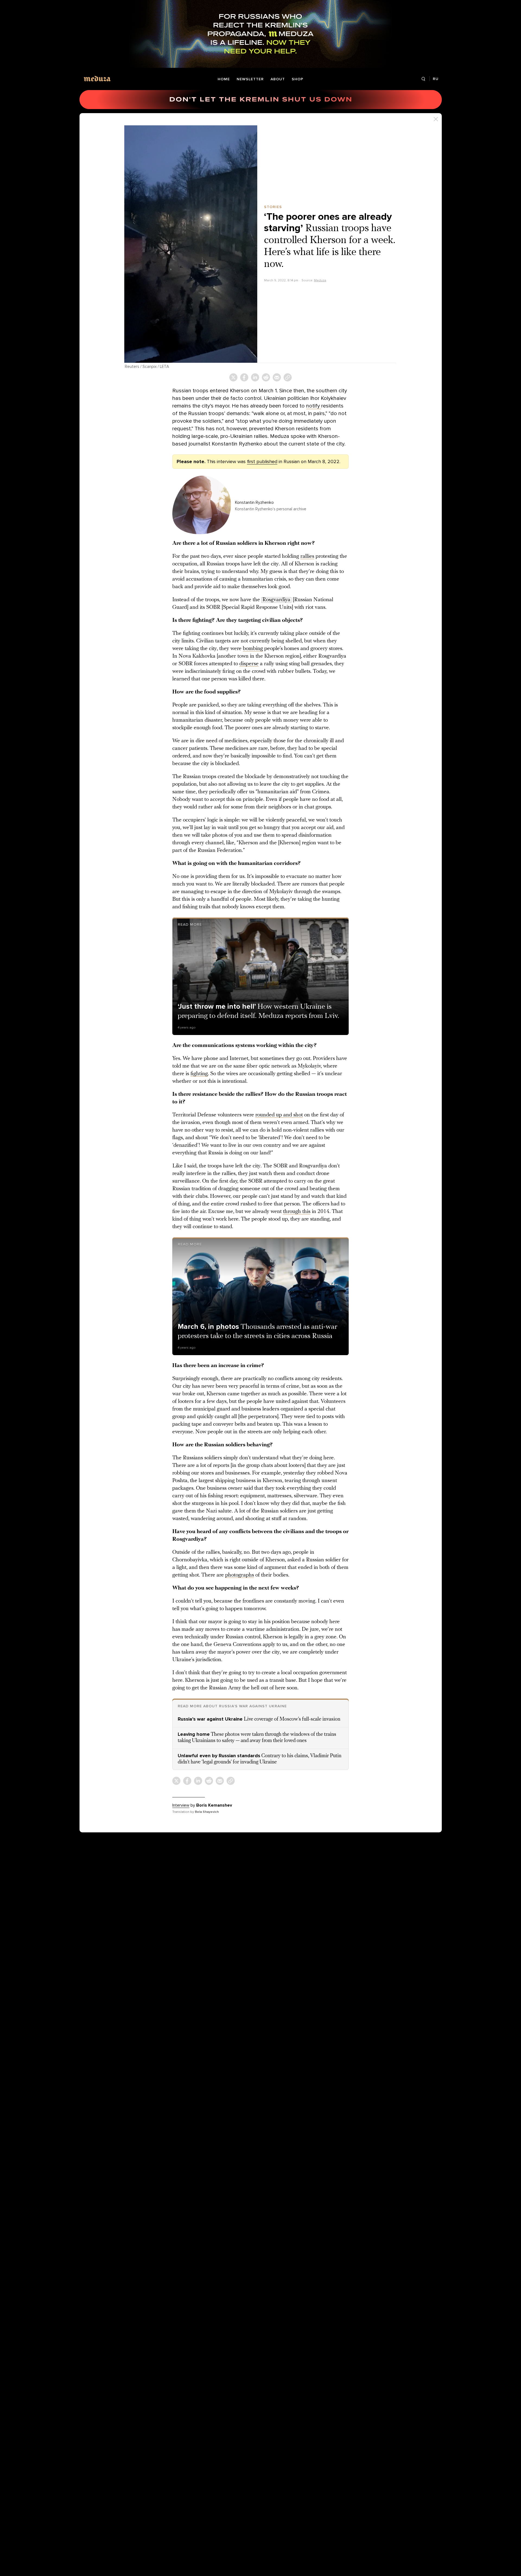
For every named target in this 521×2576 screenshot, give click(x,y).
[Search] (423, 79)
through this (297, 1212)
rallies (307, 556)
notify (314, 406)
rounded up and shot (279, 1115)
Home (224, 79)
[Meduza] (97, 79)
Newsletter (250, 79)
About (278, 79)
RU (436, 79)
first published (262, 461)
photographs (240, 1575)
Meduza (320, 280)
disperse (249, 664)
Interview (181, 1805)
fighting (199, 1074)
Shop (298, 79)
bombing (253, 649)
